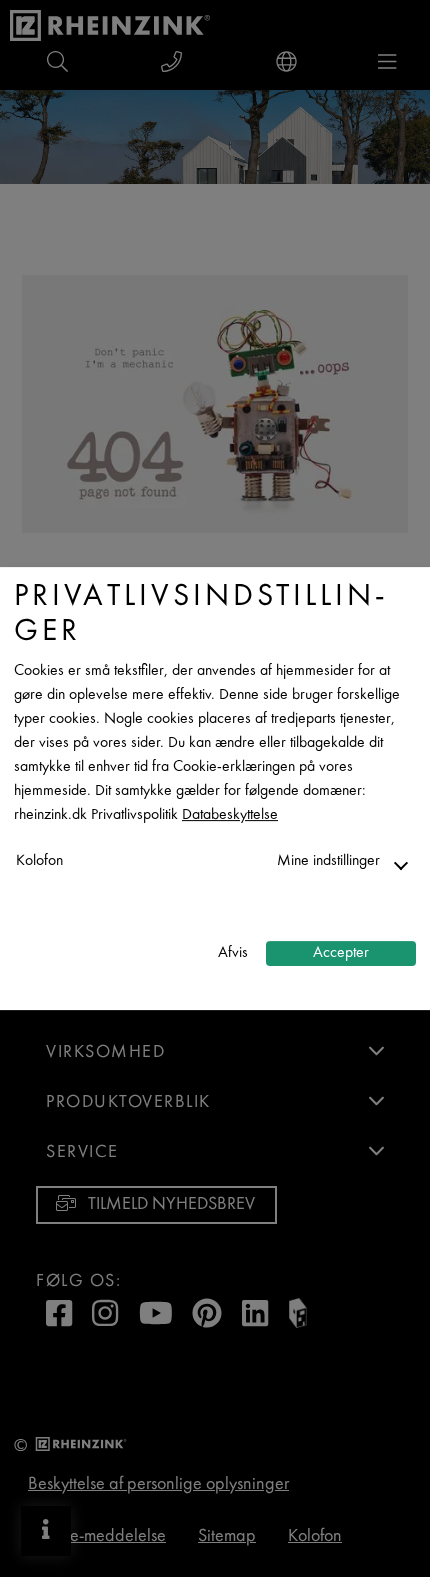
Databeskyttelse (230, 815)
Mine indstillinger (328, 861)
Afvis (233, 953)
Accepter (341, 953)
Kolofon (39, 861)
